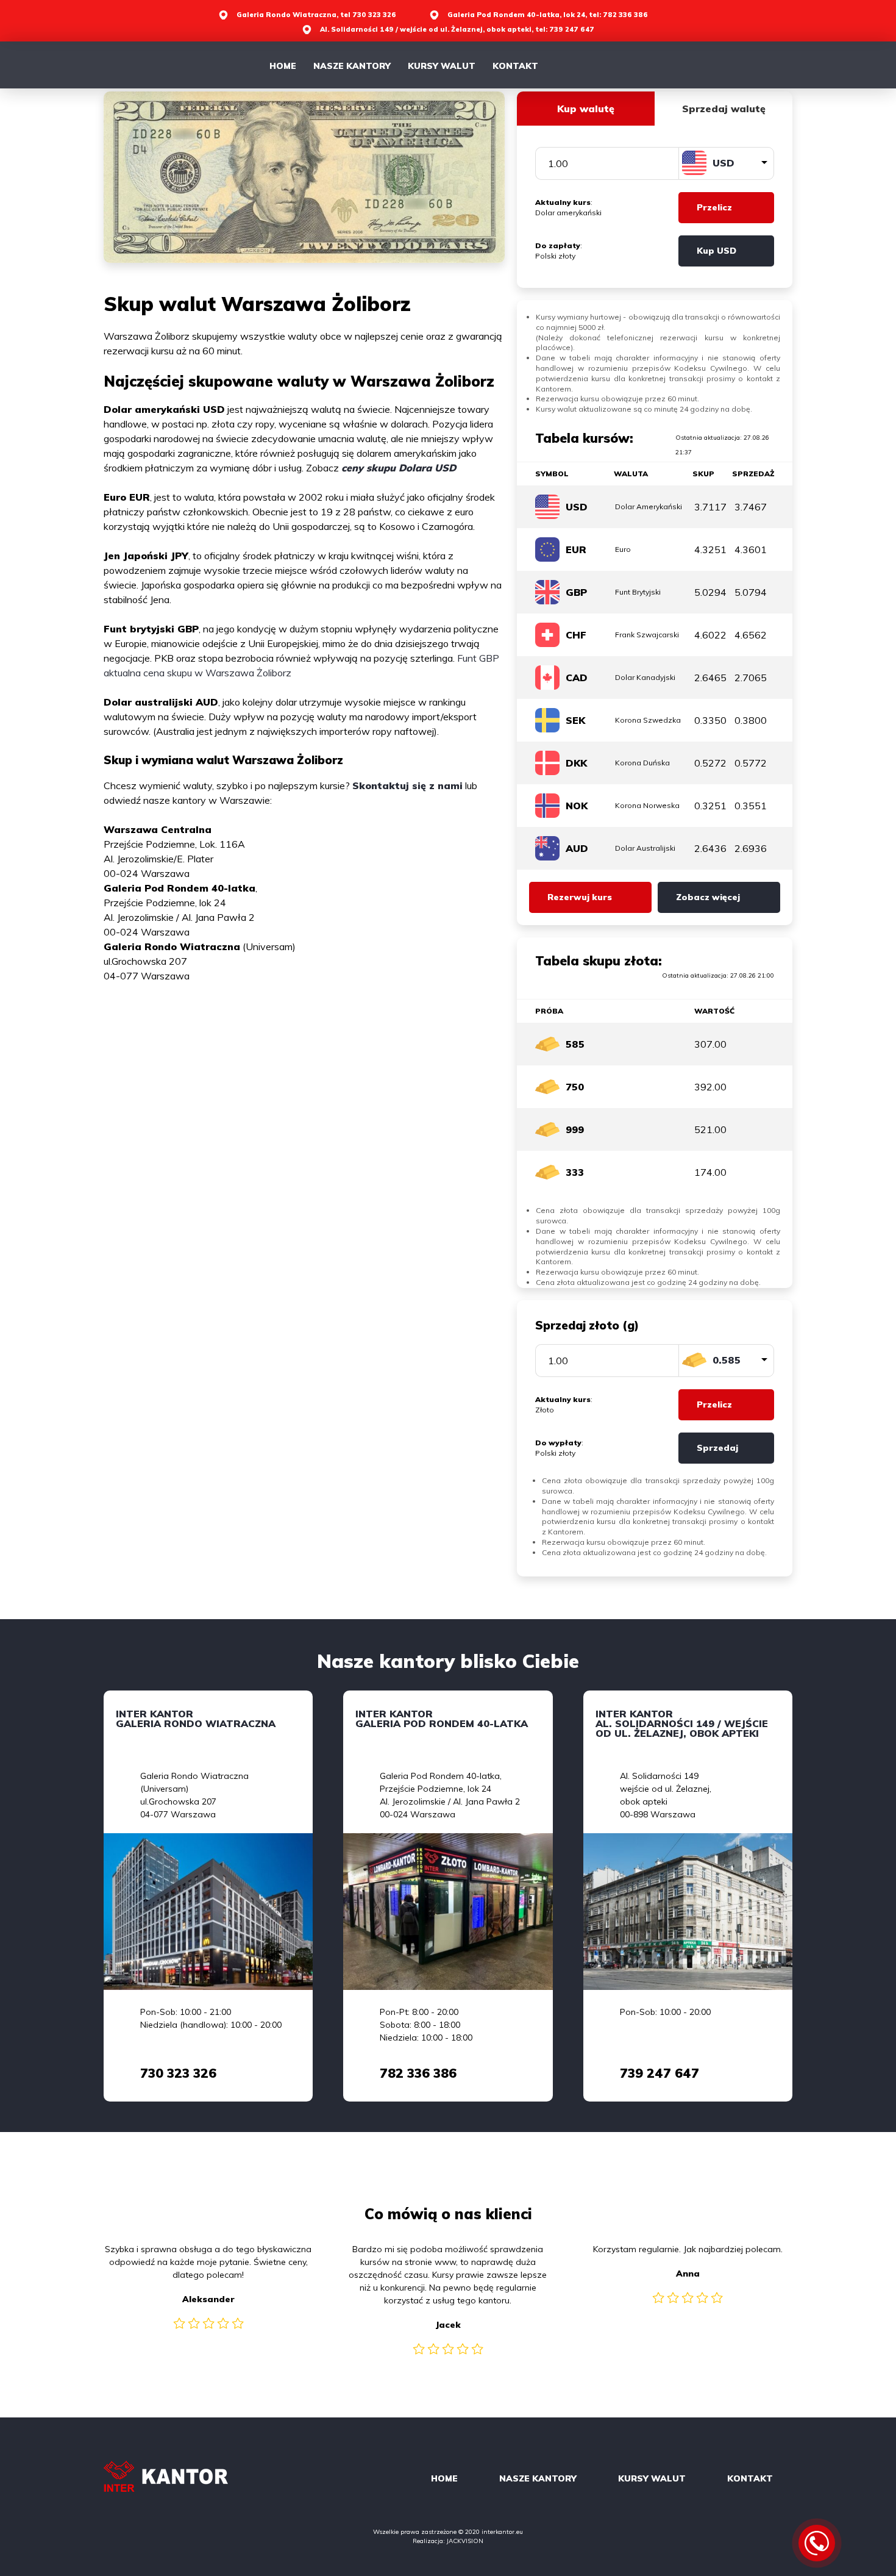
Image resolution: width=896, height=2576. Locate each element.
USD (724, 163)
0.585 (727, 1360)
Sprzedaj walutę (724, 109)
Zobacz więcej (708, 897)
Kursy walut (442, 66)
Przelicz (714, 207)
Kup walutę (586, 109)
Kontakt (515, 66)
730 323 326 (178, 2073)
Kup (716, 251)
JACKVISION (465, 2541)
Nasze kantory (352, 66)
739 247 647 (660, 2073)
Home (283, 66)
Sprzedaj (717, 1448)
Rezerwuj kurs (580, 897)
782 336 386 (418, 2073)
